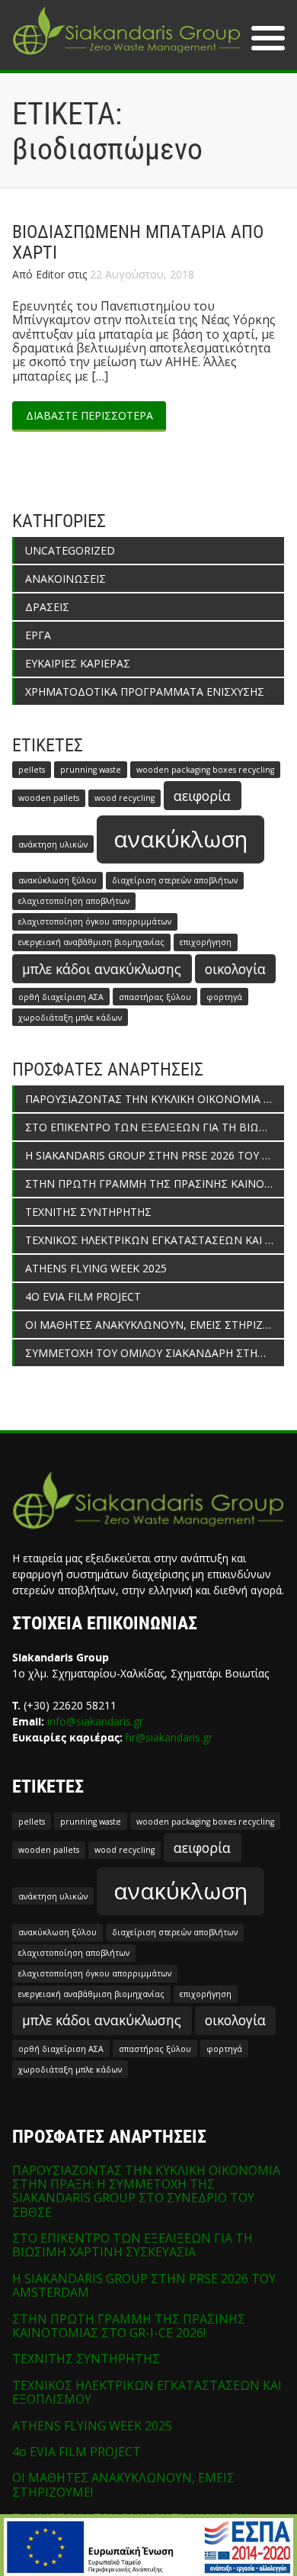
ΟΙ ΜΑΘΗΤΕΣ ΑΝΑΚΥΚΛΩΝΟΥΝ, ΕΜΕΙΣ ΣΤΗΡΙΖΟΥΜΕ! (155, 1325)
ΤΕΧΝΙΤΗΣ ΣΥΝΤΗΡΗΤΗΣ (88, 1212)
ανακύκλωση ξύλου (57, 880)
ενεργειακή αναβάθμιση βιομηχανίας (91, 942)
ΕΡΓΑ (38, 635)
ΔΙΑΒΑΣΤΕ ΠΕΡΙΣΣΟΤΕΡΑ (89, 415)
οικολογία (235, 969)
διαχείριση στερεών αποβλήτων (175, 880)
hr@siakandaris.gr (169, 1737)
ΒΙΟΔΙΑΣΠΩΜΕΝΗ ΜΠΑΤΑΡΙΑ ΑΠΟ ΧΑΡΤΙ (138, 243)
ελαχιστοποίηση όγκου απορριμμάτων (95, 921)
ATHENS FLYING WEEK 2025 (96, 1268)
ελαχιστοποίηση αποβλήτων (74, 901)
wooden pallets (49, 798)
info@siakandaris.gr (95, 1721)
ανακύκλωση (180, 839)
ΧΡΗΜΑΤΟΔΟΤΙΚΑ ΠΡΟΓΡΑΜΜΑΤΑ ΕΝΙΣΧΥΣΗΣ (145, 691)
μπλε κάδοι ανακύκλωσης (102, 969)
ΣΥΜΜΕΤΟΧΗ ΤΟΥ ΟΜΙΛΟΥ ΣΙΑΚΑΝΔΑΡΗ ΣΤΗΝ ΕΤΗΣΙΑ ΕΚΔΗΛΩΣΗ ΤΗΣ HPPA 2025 (155, 1353)
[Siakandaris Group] (126, 56)
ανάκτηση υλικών (53, 844)
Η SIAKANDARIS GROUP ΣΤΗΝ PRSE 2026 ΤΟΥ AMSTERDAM (155, 1155)
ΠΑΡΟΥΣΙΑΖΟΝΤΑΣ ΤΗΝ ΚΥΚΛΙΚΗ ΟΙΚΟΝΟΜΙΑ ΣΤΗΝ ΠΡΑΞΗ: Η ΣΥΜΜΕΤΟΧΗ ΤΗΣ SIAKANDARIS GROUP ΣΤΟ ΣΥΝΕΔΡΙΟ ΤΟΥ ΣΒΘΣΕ (155, 1099)
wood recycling (125, 798)
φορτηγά (224, 997)
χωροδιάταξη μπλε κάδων (70, 1018)
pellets (32, 770)
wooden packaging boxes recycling (205, 770)
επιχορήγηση (206, 942)
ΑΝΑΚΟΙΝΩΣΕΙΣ (65, 579)
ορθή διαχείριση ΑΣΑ (61, 997)
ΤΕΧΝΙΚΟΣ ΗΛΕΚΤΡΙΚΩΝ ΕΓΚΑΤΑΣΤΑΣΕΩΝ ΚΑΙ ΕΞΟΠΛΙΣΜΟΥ (155, 1240)
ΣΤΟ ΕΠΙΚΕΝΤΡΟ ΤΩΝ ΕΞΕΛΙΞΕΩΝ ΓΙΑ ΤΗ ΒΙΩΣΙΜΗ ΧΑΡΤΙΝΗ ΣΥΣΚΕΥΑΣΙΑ (155, 1127)
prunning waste (91, 770)
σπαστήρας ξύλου (155, 997)
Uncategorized (70, 550)
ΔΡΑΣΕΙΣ (47, 607)
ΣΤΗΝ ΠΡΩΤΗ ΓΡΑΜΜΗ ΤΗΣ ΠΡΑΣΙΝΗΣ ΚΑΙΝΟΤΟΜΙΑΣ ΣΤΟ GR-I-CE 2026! (155, 1183)
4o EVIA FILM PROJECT (83, 1296)
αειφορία (202, 796)
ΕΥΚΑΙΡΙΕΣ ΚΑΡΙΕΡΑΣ (78, 663)
